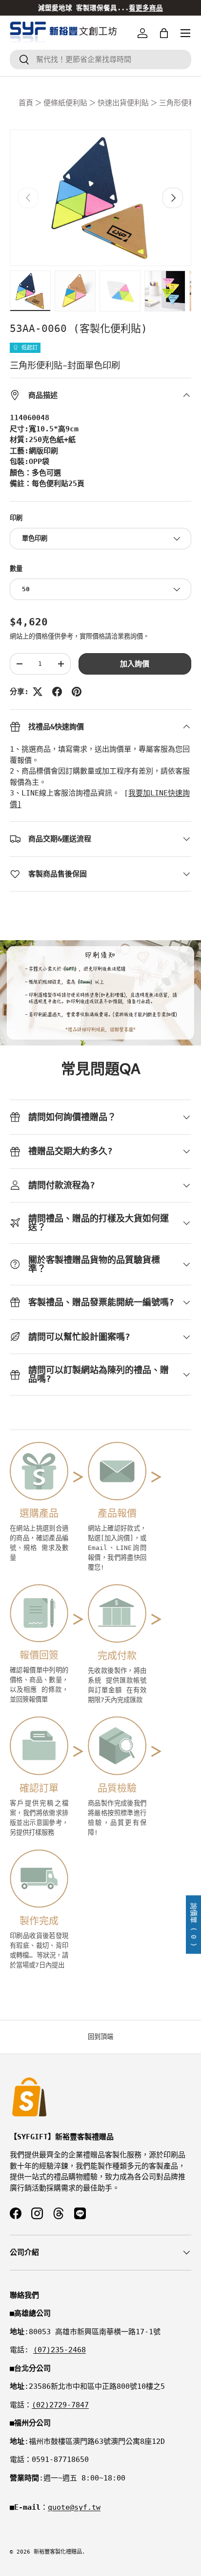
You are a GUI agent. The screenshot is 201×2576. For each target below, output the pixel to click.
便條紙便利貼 (65, 103)
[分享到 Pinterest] (77, 692)
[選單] (185, 33)
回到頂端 (100, 2037)
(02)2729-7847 (60, 2405)
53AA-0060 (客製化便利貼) (79, 329)
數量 (16, 569)
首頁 (26, 103)
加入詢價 (135, 664)
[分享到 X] (38, 692)
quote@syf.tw (74, 2507)
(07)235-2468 (60, 2350)
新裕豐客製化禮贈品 (58, 2552)
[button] (164, 33)
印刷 (16, 518)
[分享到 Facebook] (57, 692)
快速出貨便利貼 (123, 103)
